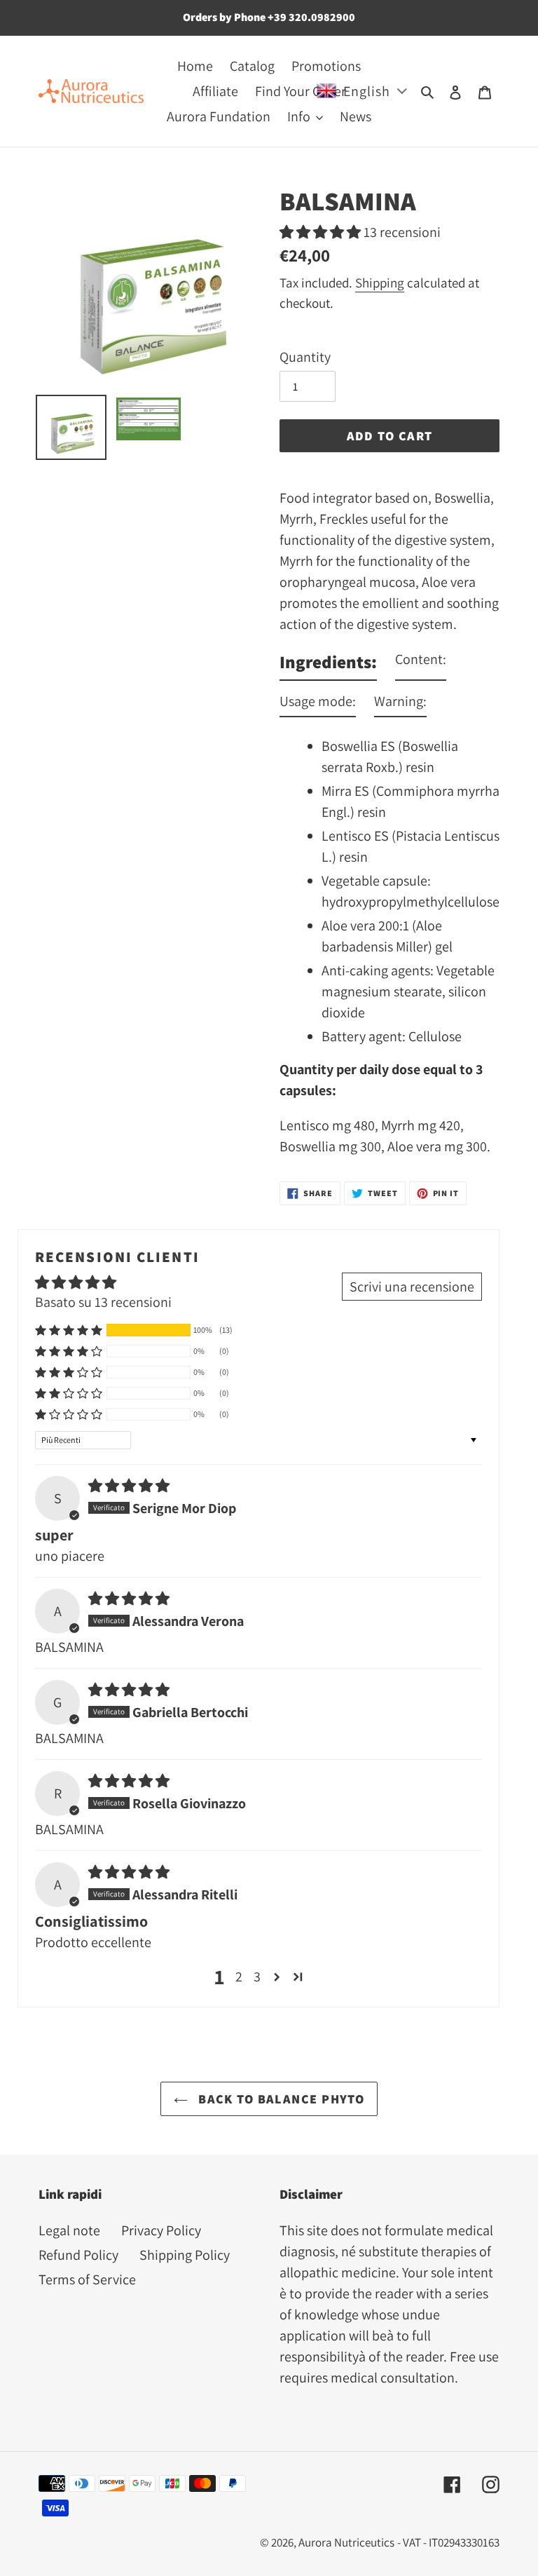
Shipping (380, 283)
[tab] (328, 665)
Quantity (305, 357)
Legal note (69, 2230)
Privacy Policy (161, 2230)
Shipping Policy (185, 2255)
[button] (322, 232)
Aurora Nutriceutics (346, 2542)
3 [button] (257, 1977)
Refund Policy (78, 2255)
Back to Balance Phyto (280, 2099)
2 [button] (239, 1977)
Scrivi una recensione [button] (412, 1287)
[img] (129, 1486)
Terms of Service (87, 2279)
